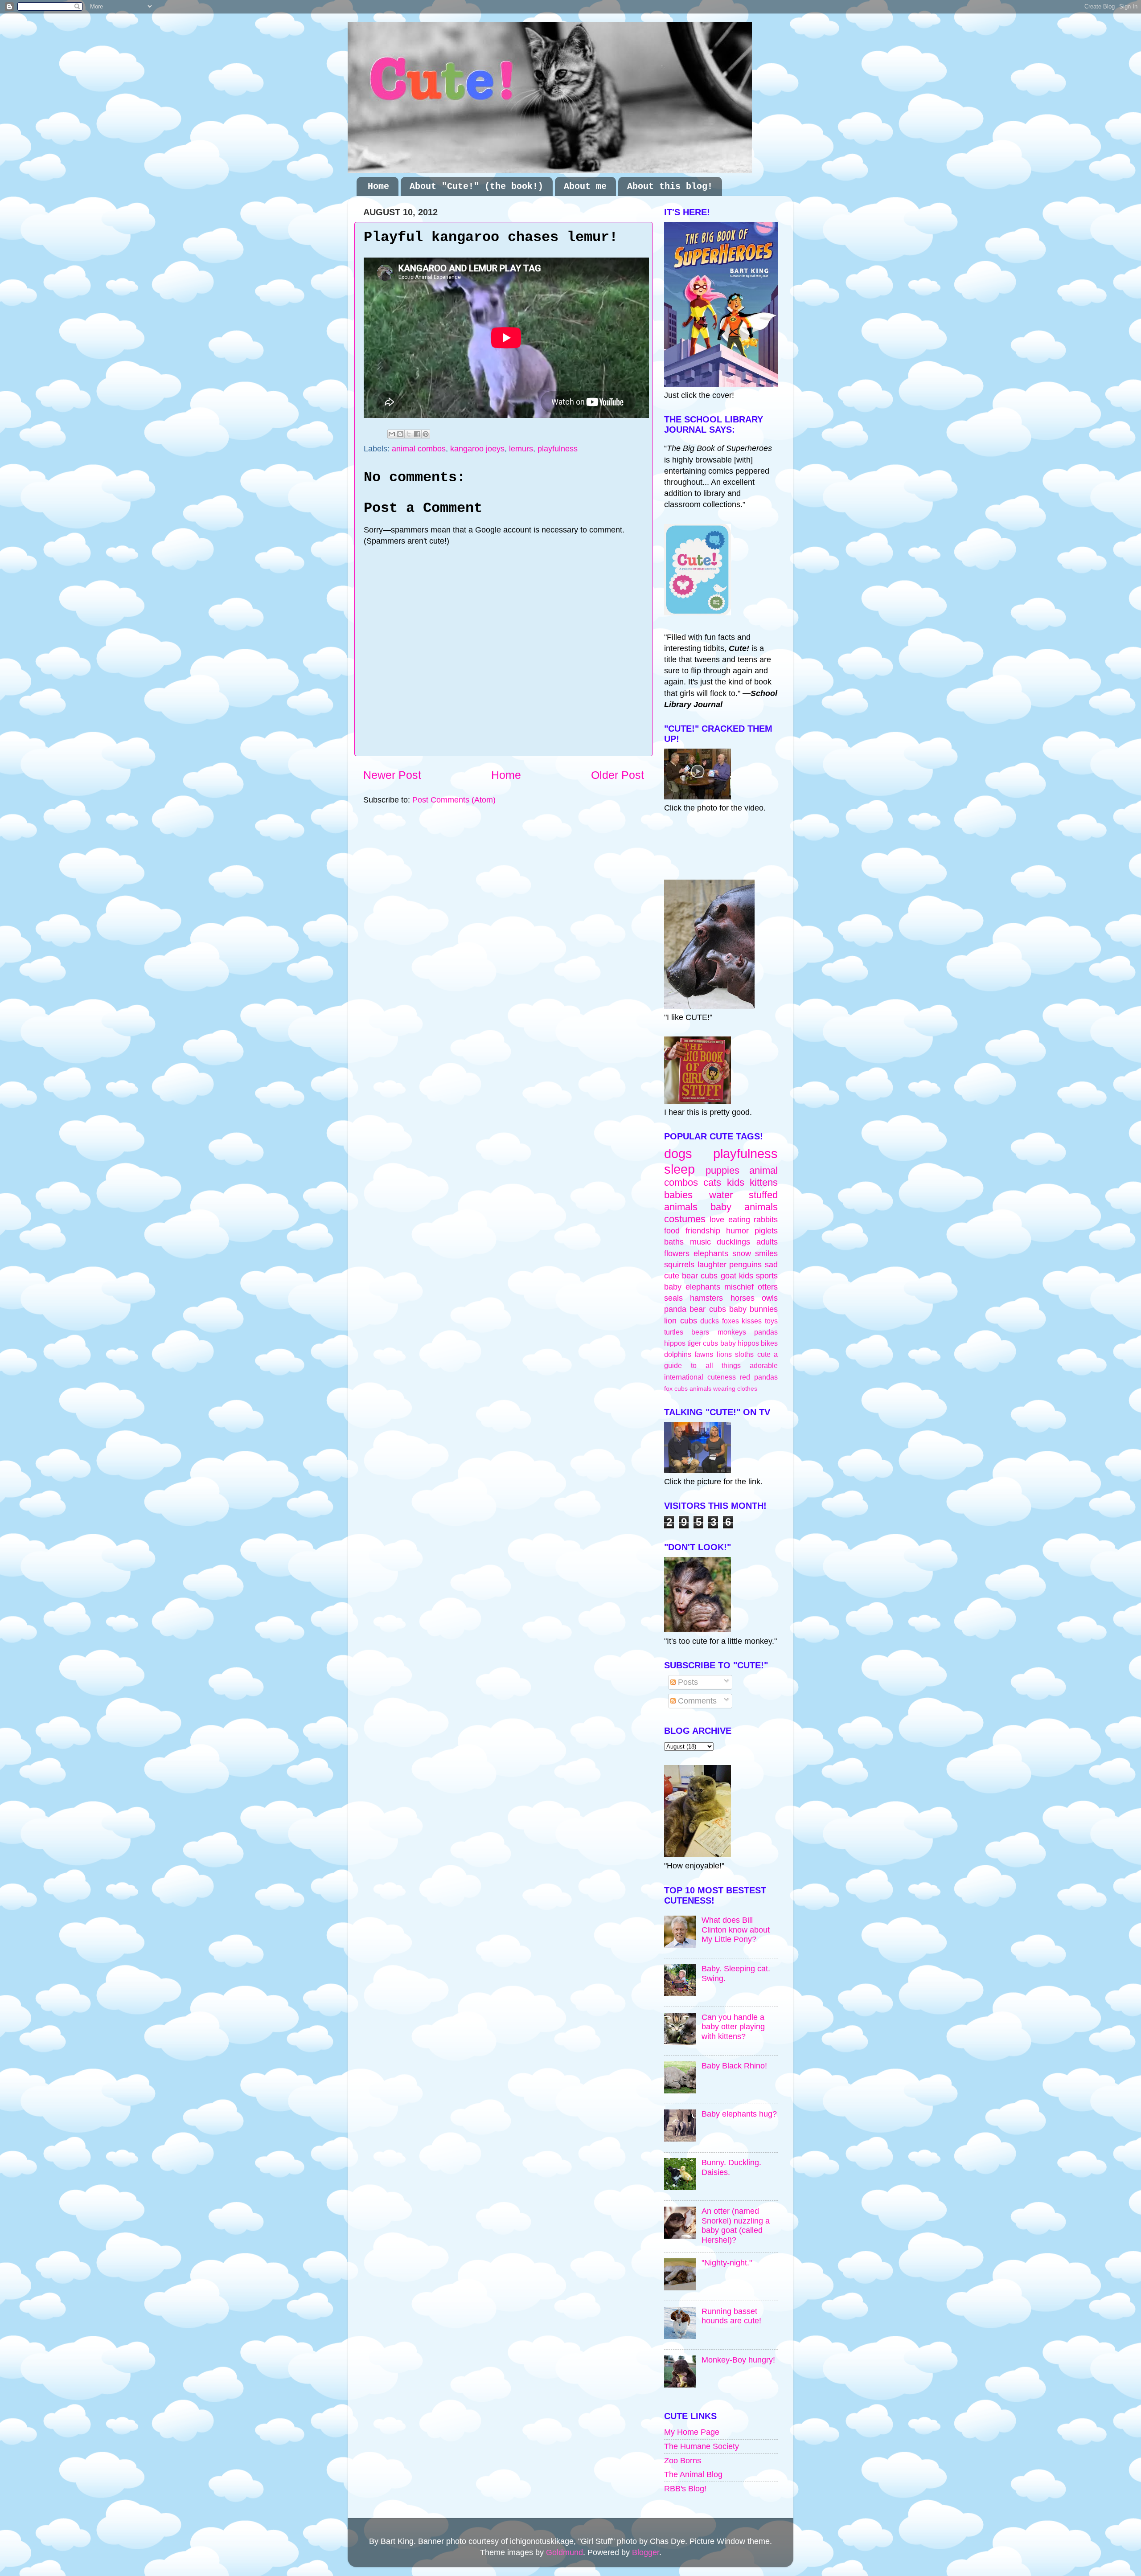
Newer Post (392, 775)
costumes (685, 1219)
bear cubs (700, 1276)
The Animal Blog (693, 2474)
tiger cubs (703, 1343)
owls (770, 1298)
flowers (677, 1253)
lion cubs (681, 1321)
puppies (722, 1170)
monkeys (732, 1332)
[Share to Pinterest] (426, 434)
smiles (766, 1253)
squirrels (679, 1265)
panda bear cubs (695, 1309)
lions (724, 1354)
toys (771, 1321)
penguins (745, 1265)
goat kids (737, 1276)
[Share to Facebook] (417, 434)
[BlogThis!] (400, 434)
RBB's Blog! (685, 2489)
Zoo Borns (683, 2461)
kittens (764, 1182)
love (717, 1220)
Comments (696, 1701)
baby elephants (692, 1287)
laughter (712, 1265)
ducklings (733, 1242)
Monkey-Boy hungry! (738, 2360)
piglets (766, 1231)
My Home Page (692, 2432)
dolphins (678, 1354)
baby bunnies (753, 1309)
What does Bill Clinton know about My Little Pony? (736, 1930)
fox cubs (676, 1388)
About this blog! (670, 186)
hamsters (706, 1298)
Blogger (646, 2552)
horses (743, 1298)
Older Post (618, 775)
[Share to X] (409, 434)
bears (700, 1332)
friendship (703, 1231)
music (700, 1242)
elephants (711, 1253)
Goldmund (564, 2552)
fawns (704, 1354)
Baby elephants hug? (739, 2114)
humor (737, 1231)
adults (767, 1242)
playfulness (558, 449)
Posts (687, 1682)
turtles (674, 1332)
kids (736, 1182)
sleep (679, 1169)
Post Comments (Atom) (454, 800)
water (721, 1195)
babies (678, 1195)
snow (742, 1253)
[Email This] (392, 434)
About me (585, 186)
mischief (739, 1287)
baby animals (744, 1207)
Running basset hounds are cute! (731, 2316)
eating (739, 1220)
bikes (769, 1343)
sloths (744, 1354)
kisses (752, 1321)
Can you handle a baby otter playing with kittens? (733, 2027)
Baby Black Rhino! (734, 2066)
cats (712, 1182)
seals (673, 1298)
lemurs (521, 449)
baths (674, 1242)
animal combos (419, 449)
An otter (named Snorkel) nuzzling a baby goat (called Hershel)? (736, 2226)
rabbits (766, 1220)
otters (768, 1287)
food (672, 1231)
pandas (766, 1332)
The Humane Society (702, 2446)
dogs (678, 1154)
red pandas (759, 1377)
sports (767, 1276)
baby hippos (740, 1343)
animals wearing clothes (723, 1388)
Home (378, 186)
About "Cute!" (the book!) (476, 186)
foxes (731, 1321)
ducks (710, 1321)
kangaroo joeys (477, 449)
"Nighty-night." (727, 2263)
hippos (675, 1343)
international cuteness (700, 1377)
